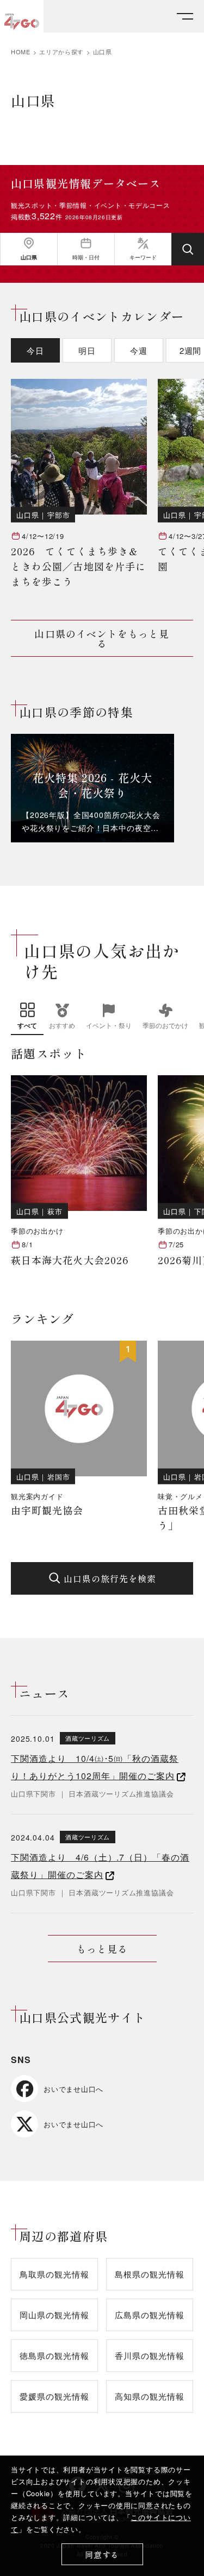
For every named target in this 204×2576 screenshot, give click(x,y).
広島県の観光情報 (149, 2315)
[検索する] (188, 249)
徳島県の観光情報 (54, 2355)
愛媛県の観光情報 (54, 2396)
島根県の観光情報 (149, 2274)
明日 (87, 350)
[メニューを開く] (185, 17)
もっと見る (102, 1949)
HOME (21, 52)
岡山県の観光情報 (54, 2315)
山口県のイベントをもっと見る (102, 638)
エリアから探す (61, 52)
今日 (35, 350)
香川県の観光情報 (149, 2355)
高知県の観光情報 (149, 2396)
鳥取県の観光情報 (54, 2274)
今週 (139, 350)
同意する (102, 2555)
